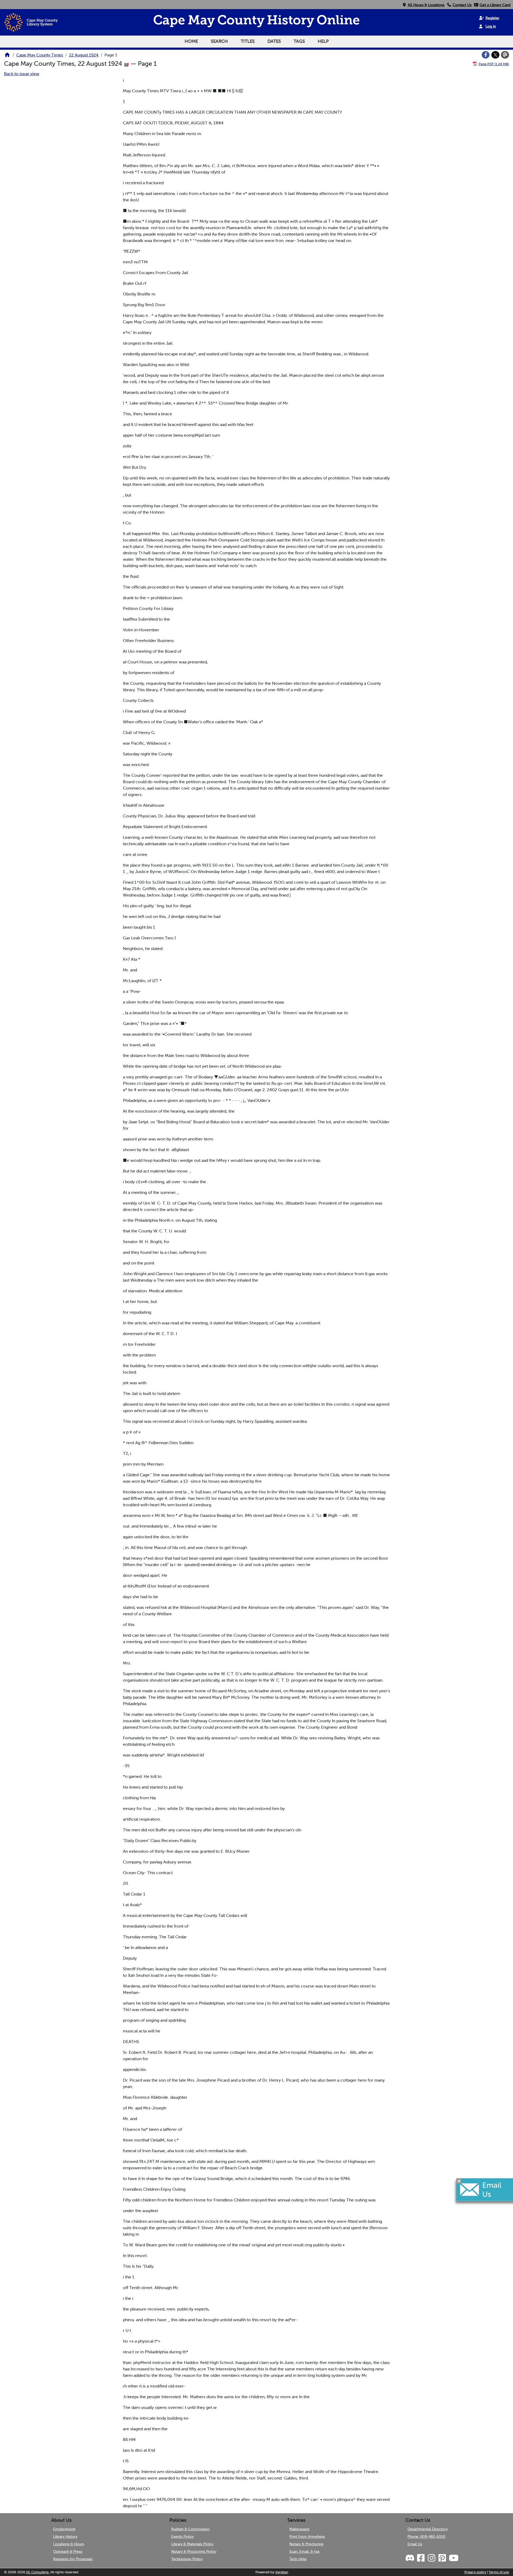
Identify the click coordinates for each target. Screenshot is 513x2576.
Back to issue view (22, 74)
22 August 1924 (84, 55)
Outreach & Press (68, 2551)
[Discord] (410, 2558)
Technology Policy (187, 2559)
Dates (274, 41)
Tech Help (298, 2559)
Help (323, 41)
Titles (248, 41)
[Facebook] (486, 55)
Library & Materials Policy (192, 2544)
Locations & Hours (69, 2544)
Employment (64, 2529)
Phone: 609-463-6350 (426, 2536)
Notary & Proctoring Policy (194, 2551)
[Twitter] (495, 55)
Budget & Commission (190, 2529)
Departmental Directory (428, 2529)
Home (191, 41)
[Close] (459, 2181)
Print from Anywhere (307, 2536)
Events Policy (182, 2536)
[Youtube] (453, 2558)
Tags (299, 41)
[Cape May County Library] (7, 56)
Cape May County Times (40, 55)
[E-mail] (505, 55)
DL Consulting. (38, 2572)
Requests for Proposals (73, 2559)
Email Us (415, 2544)
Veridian (282, 2572)
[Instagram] (431, 2558)
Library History (65, 2536)
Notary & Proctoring (306, 2544)
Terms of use (499, 2572)
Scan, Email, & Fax (304, 2551)
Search (219, 41)
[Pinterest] (442, 2558)
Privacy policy (475, 2572)
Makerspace (299, 2529)
